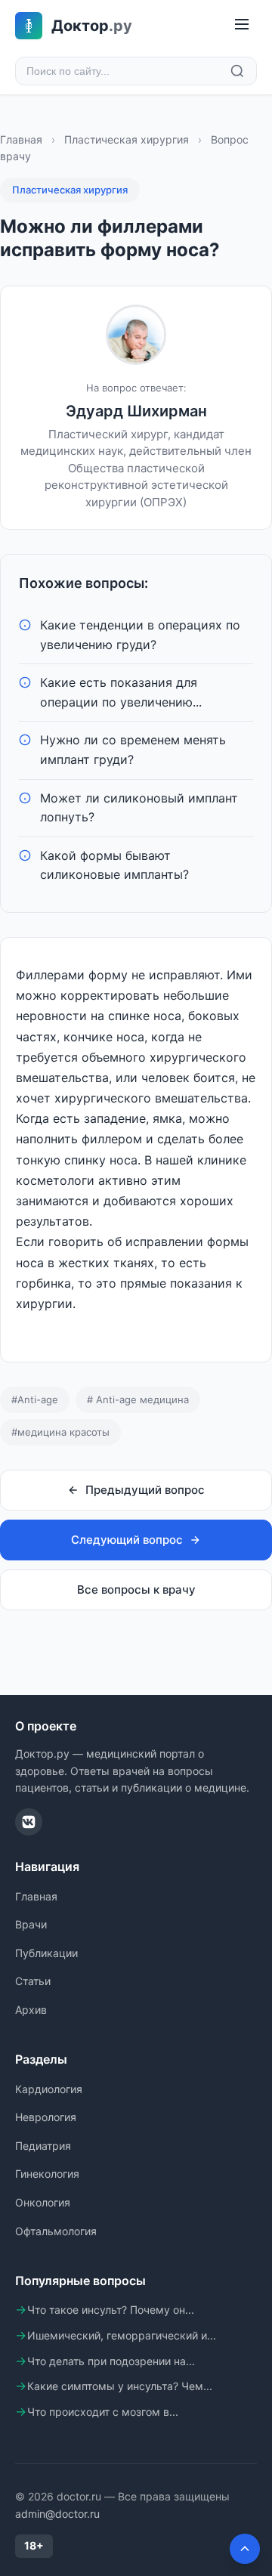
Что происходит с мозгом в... (103, 2412)
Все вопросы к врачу (136, 1590)
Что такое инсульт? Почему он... (111, 2310)
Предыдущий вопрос (145, 1490)
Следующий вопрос (127, 1540)
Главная (21, 139)
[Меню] (242, 25)
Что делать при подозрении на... (111, 2361)
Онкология (43, 2202)
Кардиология (49, 2089)
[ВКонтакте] (29, 1822)
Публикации (46, 1953)
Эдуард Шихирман (136, 411)
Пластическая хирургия (127, 139)
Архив (31, 2010)
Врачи (31, 1924)
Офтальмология (56, 2231)
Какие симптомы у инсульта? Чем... (120, 2386)
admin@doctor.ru (57, 2514)
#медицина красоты (60, 1432)
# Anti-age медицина (138, 1399)
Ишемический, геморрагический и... (122, 2335)
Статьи (33, 1981)
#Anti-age (35, 1399)
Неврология (46, 2117)
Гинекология (47, 2174)
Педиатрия (43, 2146)
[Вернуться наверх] (245, 2549)
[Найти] (237, 71)
